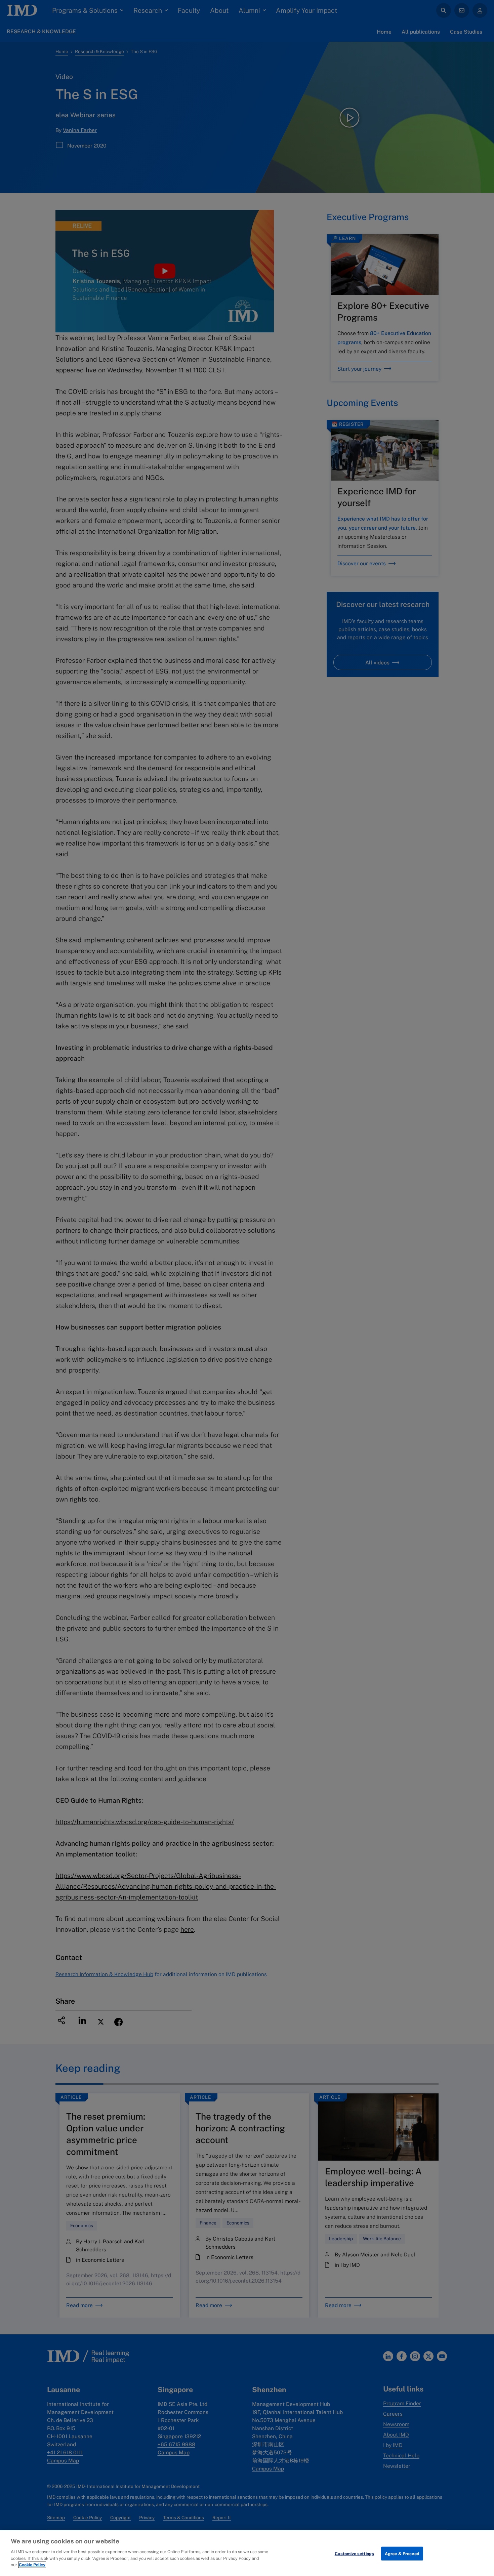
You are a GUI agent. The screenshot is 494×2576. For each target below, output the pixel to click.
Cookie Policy (32, 2565)
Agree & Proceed (402, 2553)
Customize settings (354, 2553)
